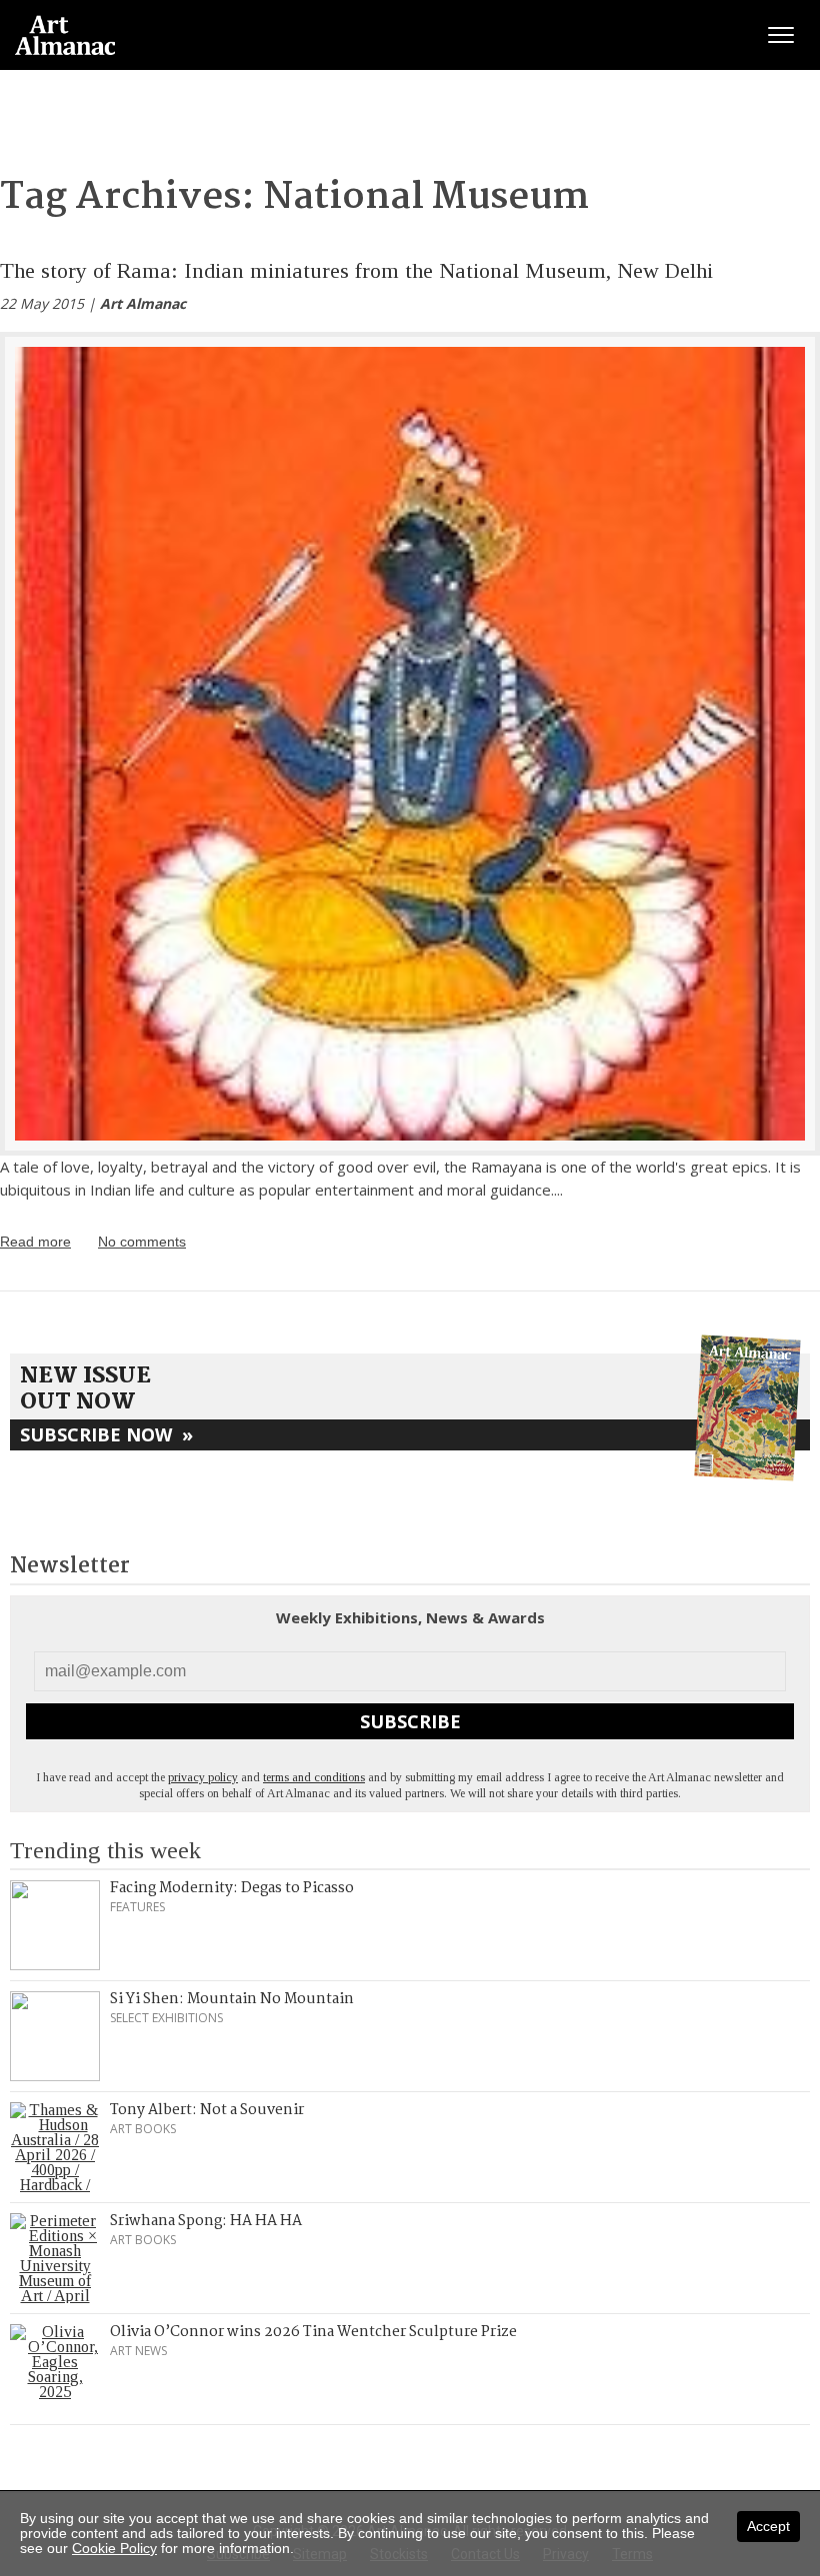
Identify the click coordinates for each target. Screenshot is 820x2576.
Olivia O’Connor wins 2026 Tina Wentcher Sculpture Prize (313, 2332)
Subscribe (410, 1721)
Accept (768, 2526)
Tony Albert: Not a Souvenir (207, 2110)
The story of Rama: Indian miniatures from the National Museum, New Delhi (356, 270)
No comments (142, 1242)
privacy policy (203, 1777)
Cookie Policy (114, 2548)
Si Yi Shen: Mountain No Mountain (232, 1999)
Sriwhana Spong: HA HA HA (206, 2221)
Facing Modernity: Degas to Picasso (232, 1888)
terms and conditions (314, 1777)
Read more (35, 1242)
